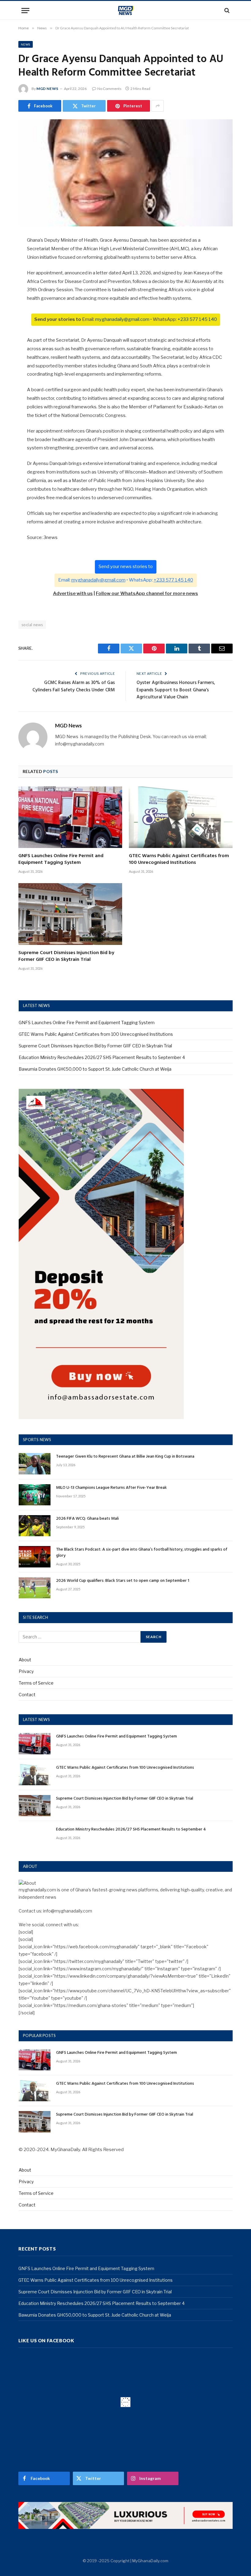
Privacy (26, 1671)
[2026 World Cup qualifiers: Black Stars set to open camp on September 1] (35, 1588)
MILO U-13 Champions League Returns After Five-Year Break (111, 1488)
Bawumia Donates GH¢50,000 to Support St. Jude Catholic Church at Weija (95, 1069)
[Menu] (25, 11)
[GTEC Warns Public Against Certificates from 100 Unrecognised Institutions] (181, 817)
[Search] (226, 11)
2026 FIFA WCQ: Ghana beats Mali (87, 1519)
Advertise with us (73, 593)
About (25, 1660)
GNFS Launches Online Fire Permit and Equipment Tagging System (61, 860)
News (26, 44)
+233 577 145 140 (197, 319)
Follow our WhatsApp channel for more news (147, 593)
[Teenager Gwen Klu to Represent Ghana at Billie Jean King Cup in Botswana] (35, 1464)
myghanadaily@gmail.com (122, 319)
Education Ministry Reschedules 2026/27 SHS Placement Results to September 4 (102, 1057)
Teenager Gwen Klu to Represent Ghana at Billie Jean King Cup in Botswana (125, 1457)
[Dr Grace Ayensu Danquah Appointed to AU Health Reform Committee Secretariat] (125, 173)
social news (32, 625)
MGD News (47, 89)
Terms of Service (36, 1683)
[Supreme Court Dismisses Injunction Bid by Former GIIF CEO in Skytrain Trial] (70, 914)
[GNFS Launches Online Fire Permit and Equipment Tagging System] (70, 817)
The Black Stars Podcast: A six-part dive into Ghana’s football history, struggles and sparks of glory (142, 1553)
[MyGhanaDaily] (126, 10)
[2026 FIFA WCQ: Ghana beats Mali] (35, 1526)
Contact (27, 1695)
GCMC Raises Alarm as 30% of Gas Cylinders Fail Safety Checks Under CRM (74, 686)
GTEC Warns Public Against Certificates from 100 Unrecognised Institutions (179, 860)
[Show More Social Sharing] (158, 106)
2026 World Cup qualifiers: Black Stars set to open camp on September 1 (123, 1581)
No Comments (109, 89)
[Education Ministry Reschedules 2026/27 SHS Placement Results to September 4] (35, 1836)
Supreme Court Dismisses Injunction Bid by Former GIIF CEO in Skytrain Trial (66, 957)
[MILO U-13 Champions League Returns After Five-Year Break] (35, 1495)
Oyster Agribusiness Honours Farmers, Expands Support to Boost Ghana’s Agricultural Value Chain (176, 690)
